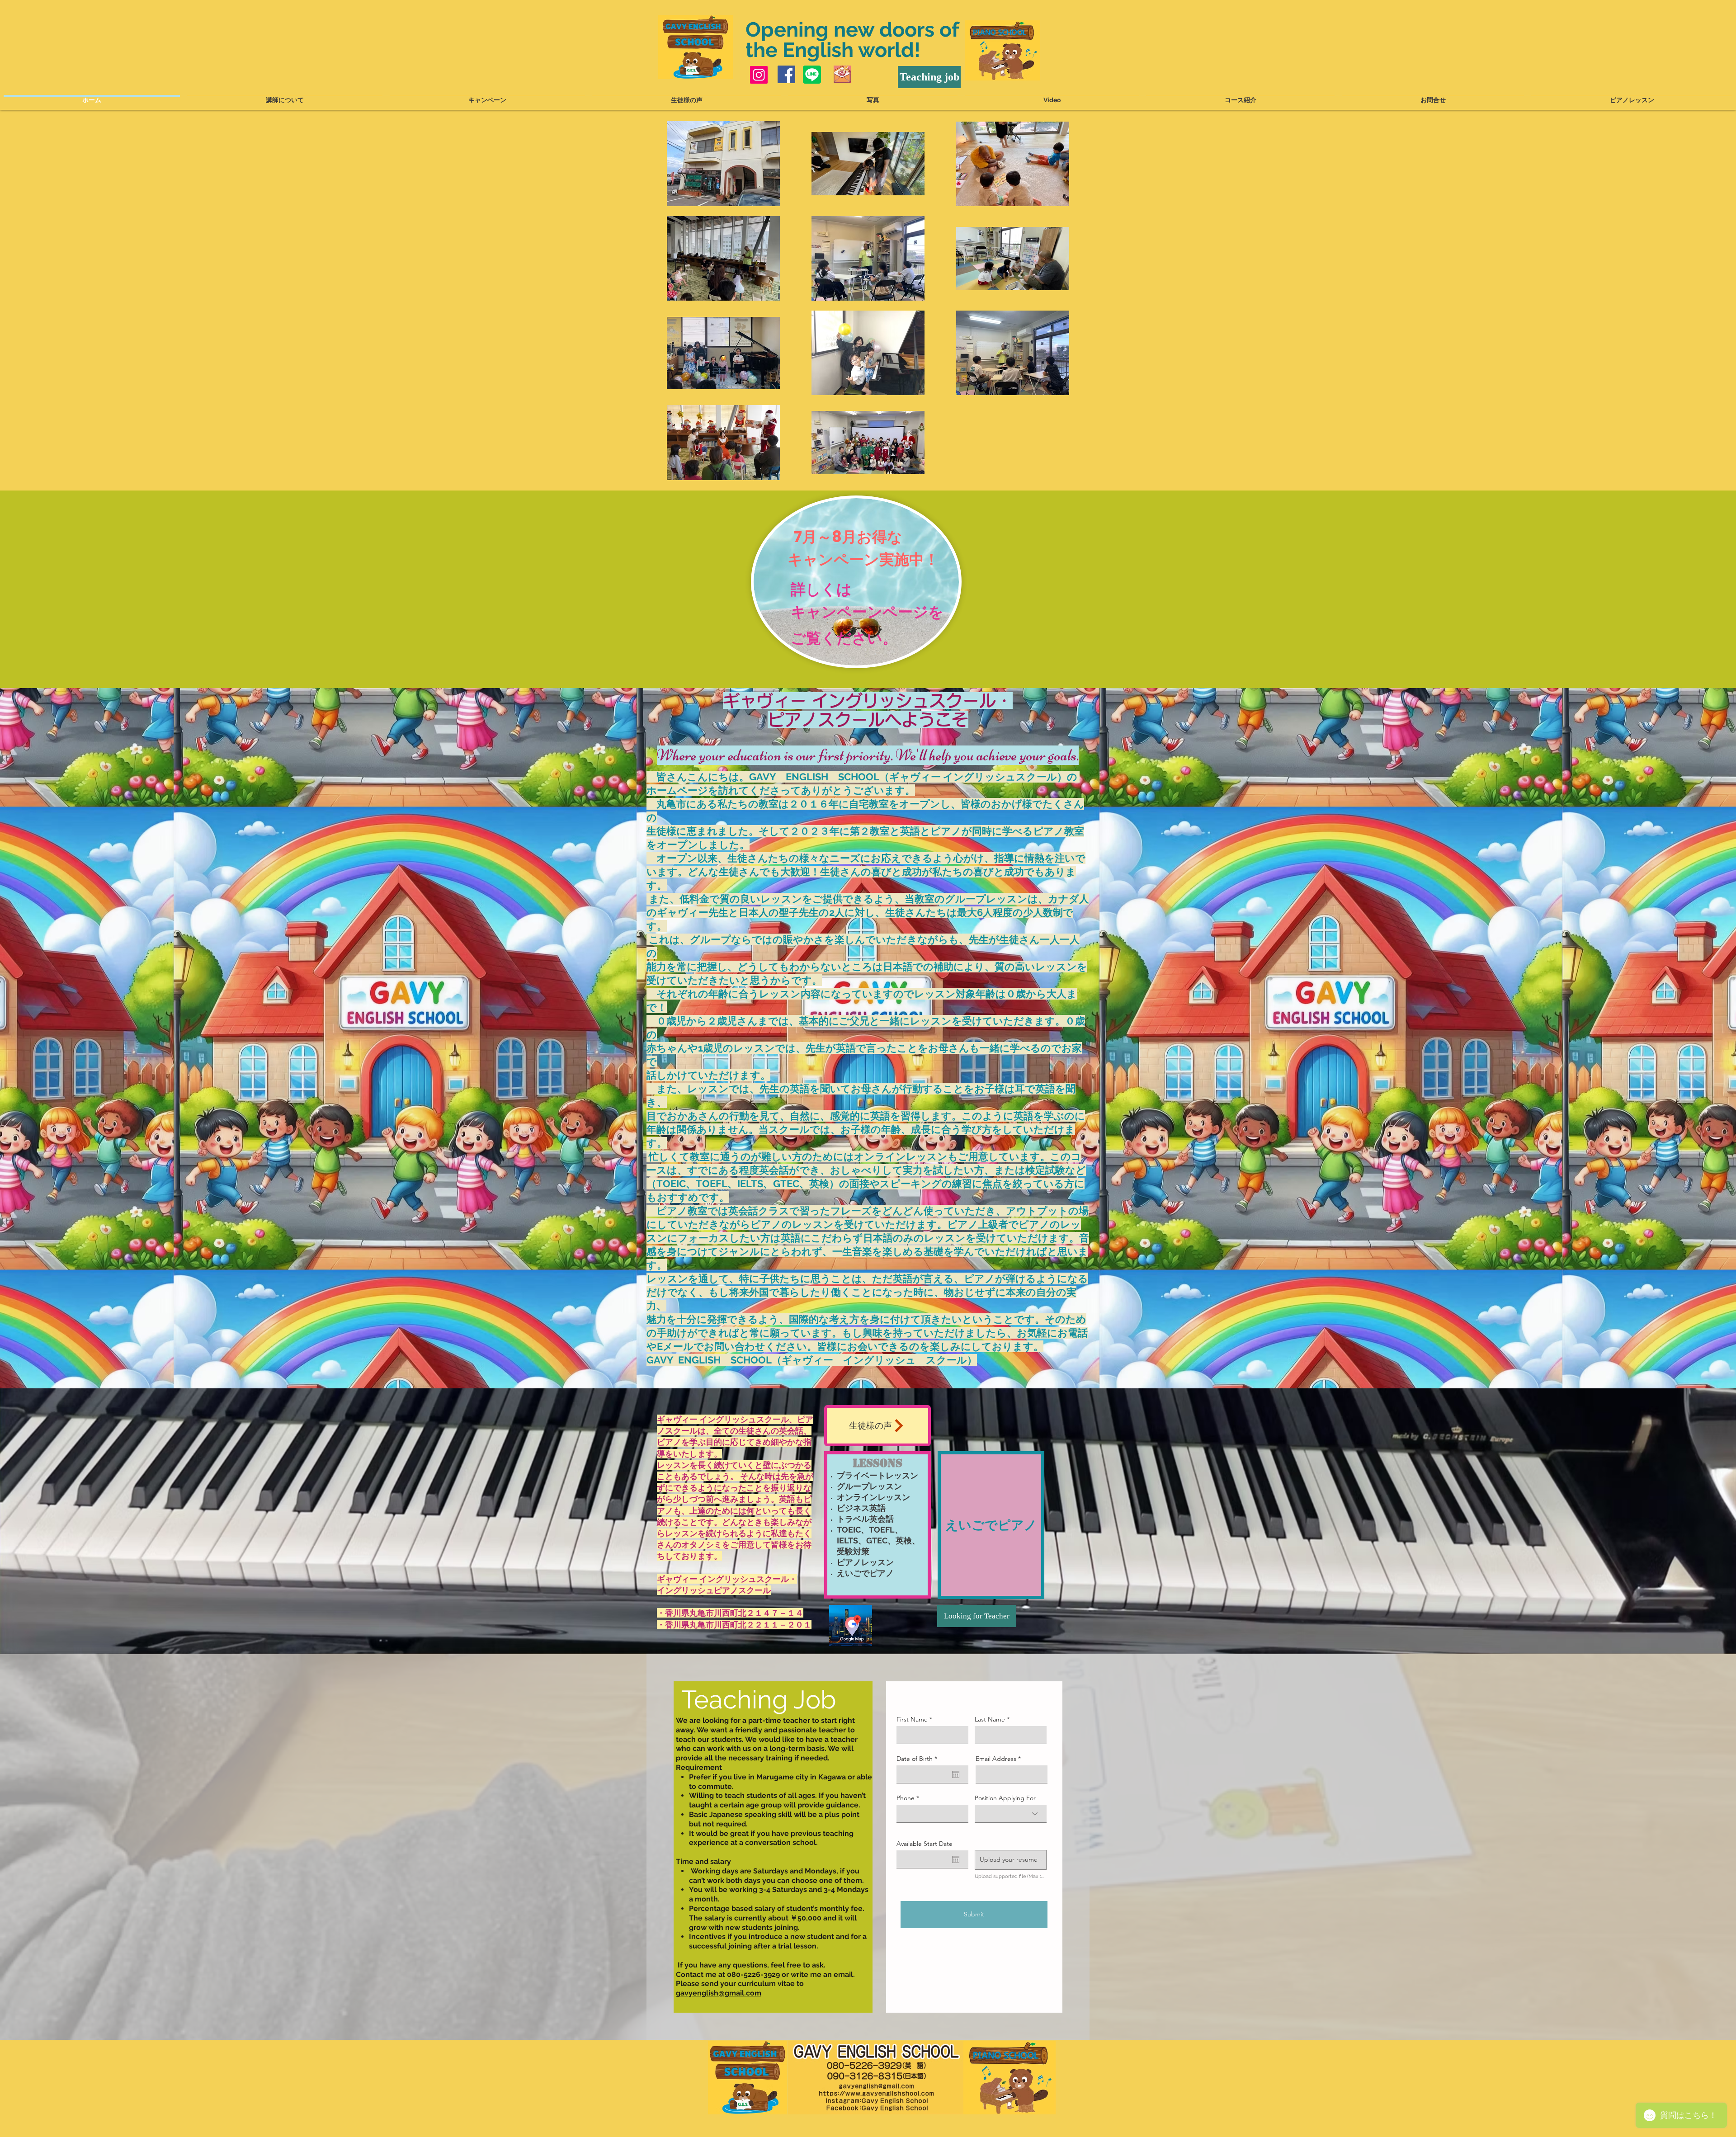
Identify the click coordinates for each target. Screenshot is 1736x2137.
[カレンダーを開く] (956, 1774)
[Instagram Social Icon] (759, 75)
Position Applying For (1005, 1798)
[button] (1011, 1860)
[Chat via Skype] (875, 74)
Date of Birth (919, 1759)
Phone (906, 1798)
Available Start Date (925, 1844)
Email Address (996, 1759)
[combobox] (1011, 1814)
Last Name (990, 1719)
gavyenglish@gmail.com (719, 1993)
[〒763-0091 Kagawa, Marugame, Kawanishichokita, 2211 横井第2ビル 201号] (851, 1625)
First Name (912, 1719)
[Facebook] (786, 74)
